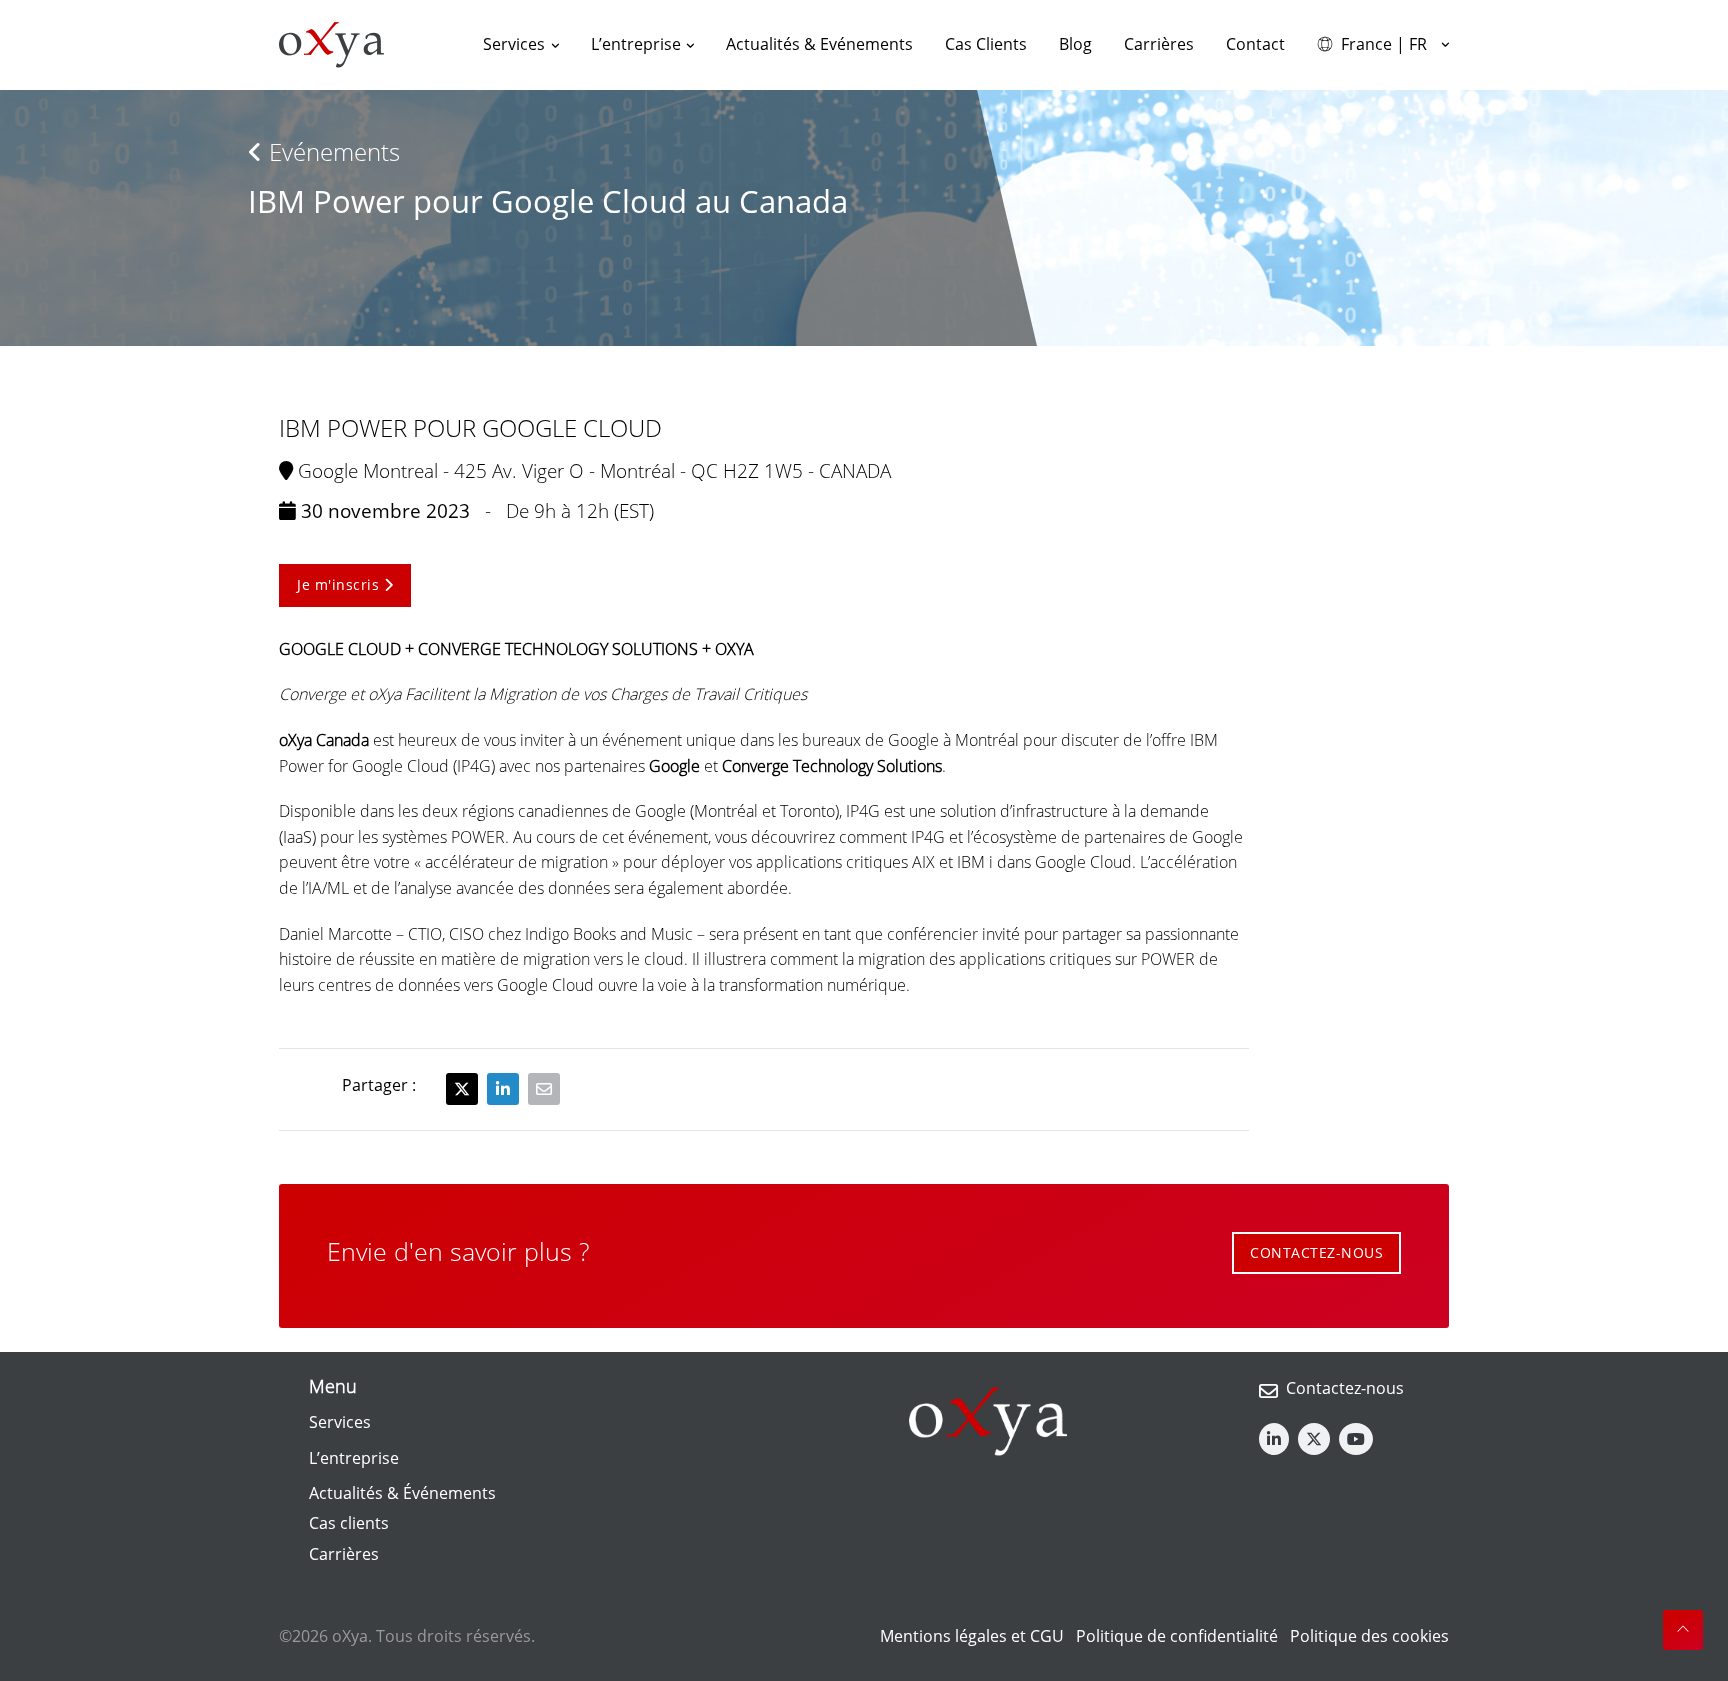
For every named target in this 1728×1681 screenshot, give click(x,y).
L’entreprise (354, 1458)
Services (340, 1422)
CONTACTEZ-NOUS (1316, 1252)
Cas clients (349, 1523)
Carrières (344, 1554)
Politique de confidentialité (1177, 1636)
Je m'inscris (340, 584)
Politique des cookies (1369, 1636)
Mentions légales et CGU (972, 1636)
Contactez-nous (1345, 1388)
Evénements (331, 151)
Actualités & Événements (402, 1493)
